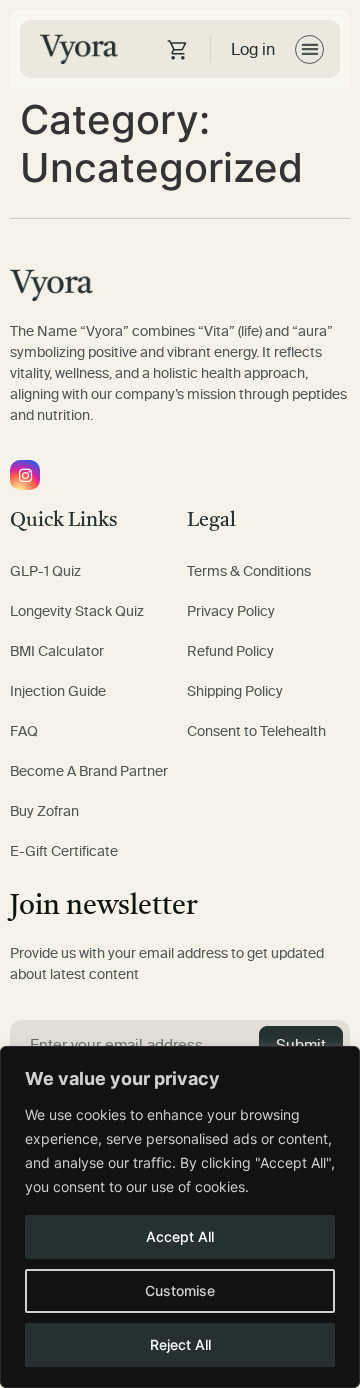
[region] (180, 1217)
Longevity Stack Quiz (77, 611)
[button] (309, 49)
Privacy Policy (231, 611)
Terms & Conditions (249, 571)
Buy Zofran (44, 811)
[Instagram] (25, 475)
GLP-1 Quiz (45, 571)
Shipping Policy (235, 691)
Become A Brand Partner (89, 771)
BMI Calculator (57, 651)
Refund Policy (230, 651)
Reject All (180, 1344)
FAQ (24, 731)
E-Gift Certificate (64, 851)
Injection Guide (58, 691)
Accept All (180, 1236)
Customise (180, 1290)
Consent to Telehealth (256, 731)
